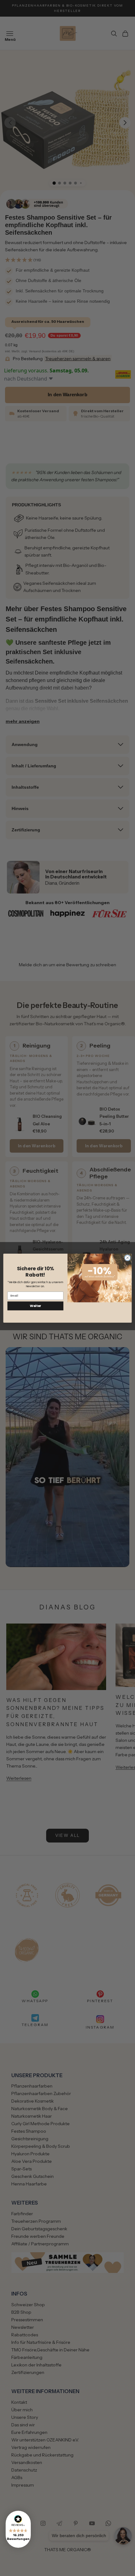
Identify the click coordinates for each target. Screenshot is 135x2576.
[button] (18, 2529)
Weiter (35, 1306)
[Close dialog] (127, 1258)
